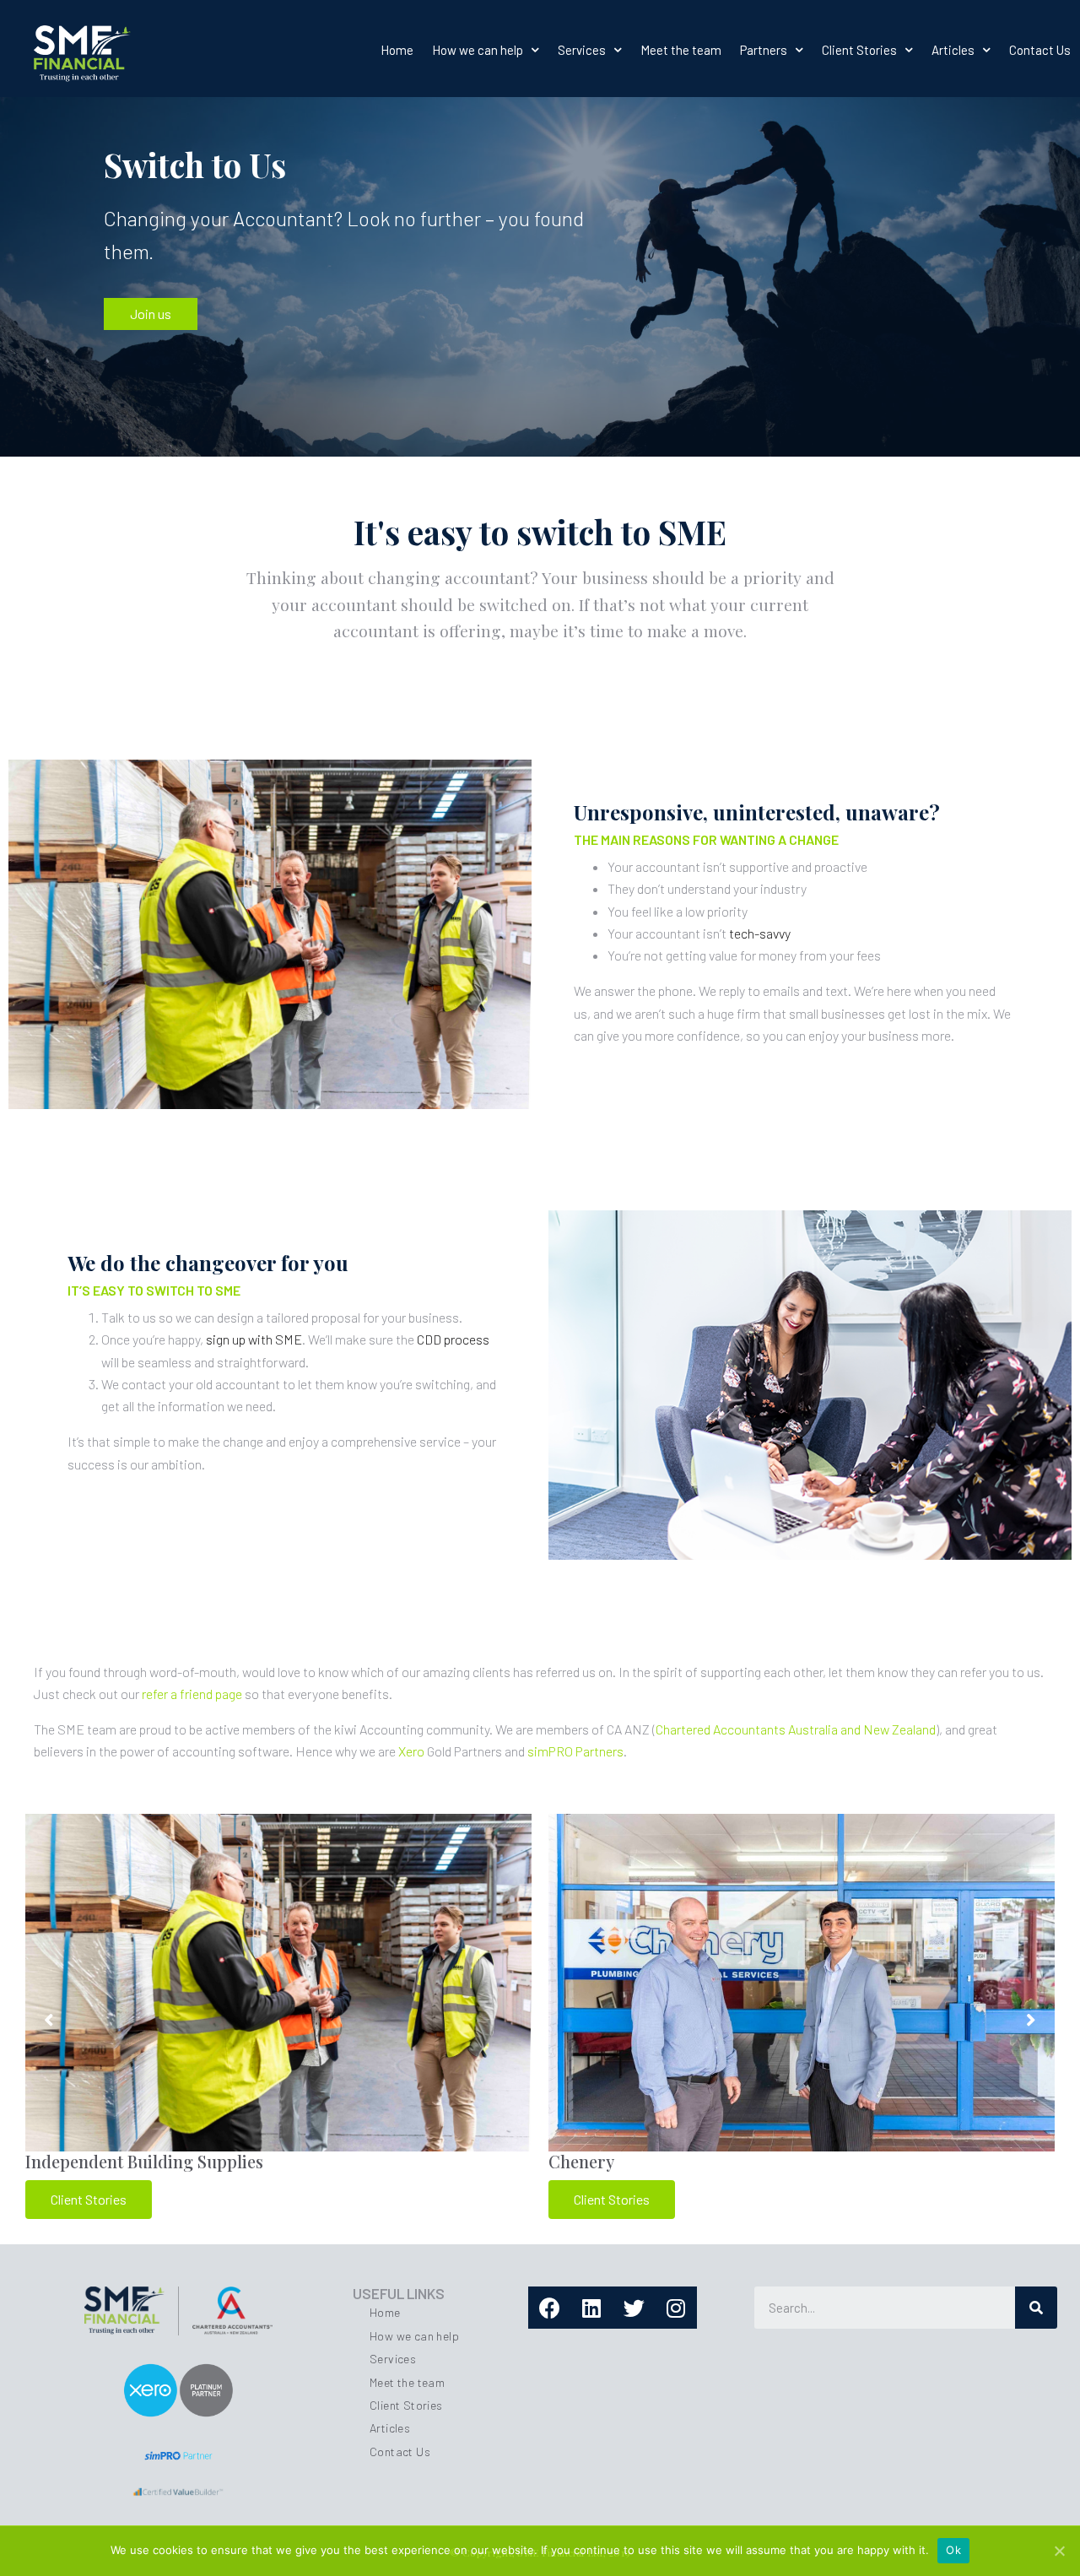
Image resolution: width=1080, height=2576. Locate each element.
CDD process (453, 1339)
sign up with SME (254, 1339)
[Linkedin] (591, 2308)
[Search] (1036, 2308)
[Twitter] (634, 2308)
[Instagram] (676, 2308)
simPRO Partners (575, 1751)
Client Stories (859, 50)
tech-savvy (760, 933)
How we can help (478, 50)
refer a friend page (192, 1694)
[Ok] (1059, 2551)
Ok (953, 2550)
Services (582, 50)
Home (397, 50)
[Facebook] (549, 2308)
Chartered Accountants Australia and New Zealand (796, 1729)
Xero (411, 1751)
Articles (953, 50)
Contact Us (1040, 50)
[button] (151, 314)
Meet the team (681, 50)
